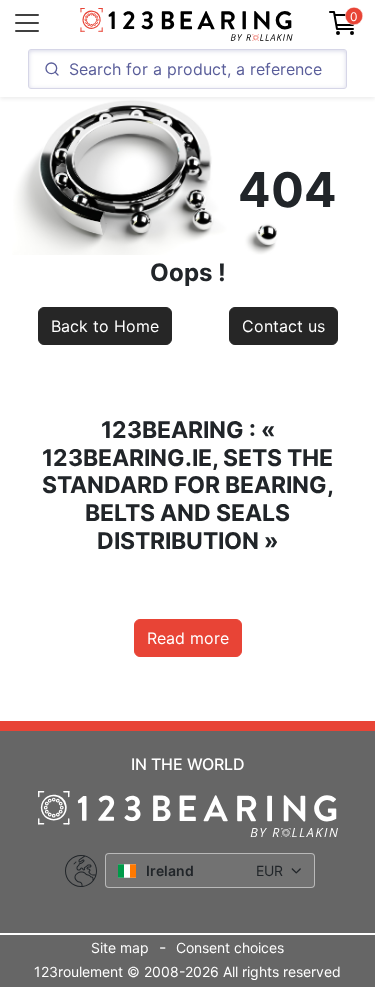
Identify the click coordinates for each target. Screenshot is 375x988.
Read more (188, 638)
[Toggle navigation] (27, 23)
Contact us (283, 326)
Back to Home (105, 326)
